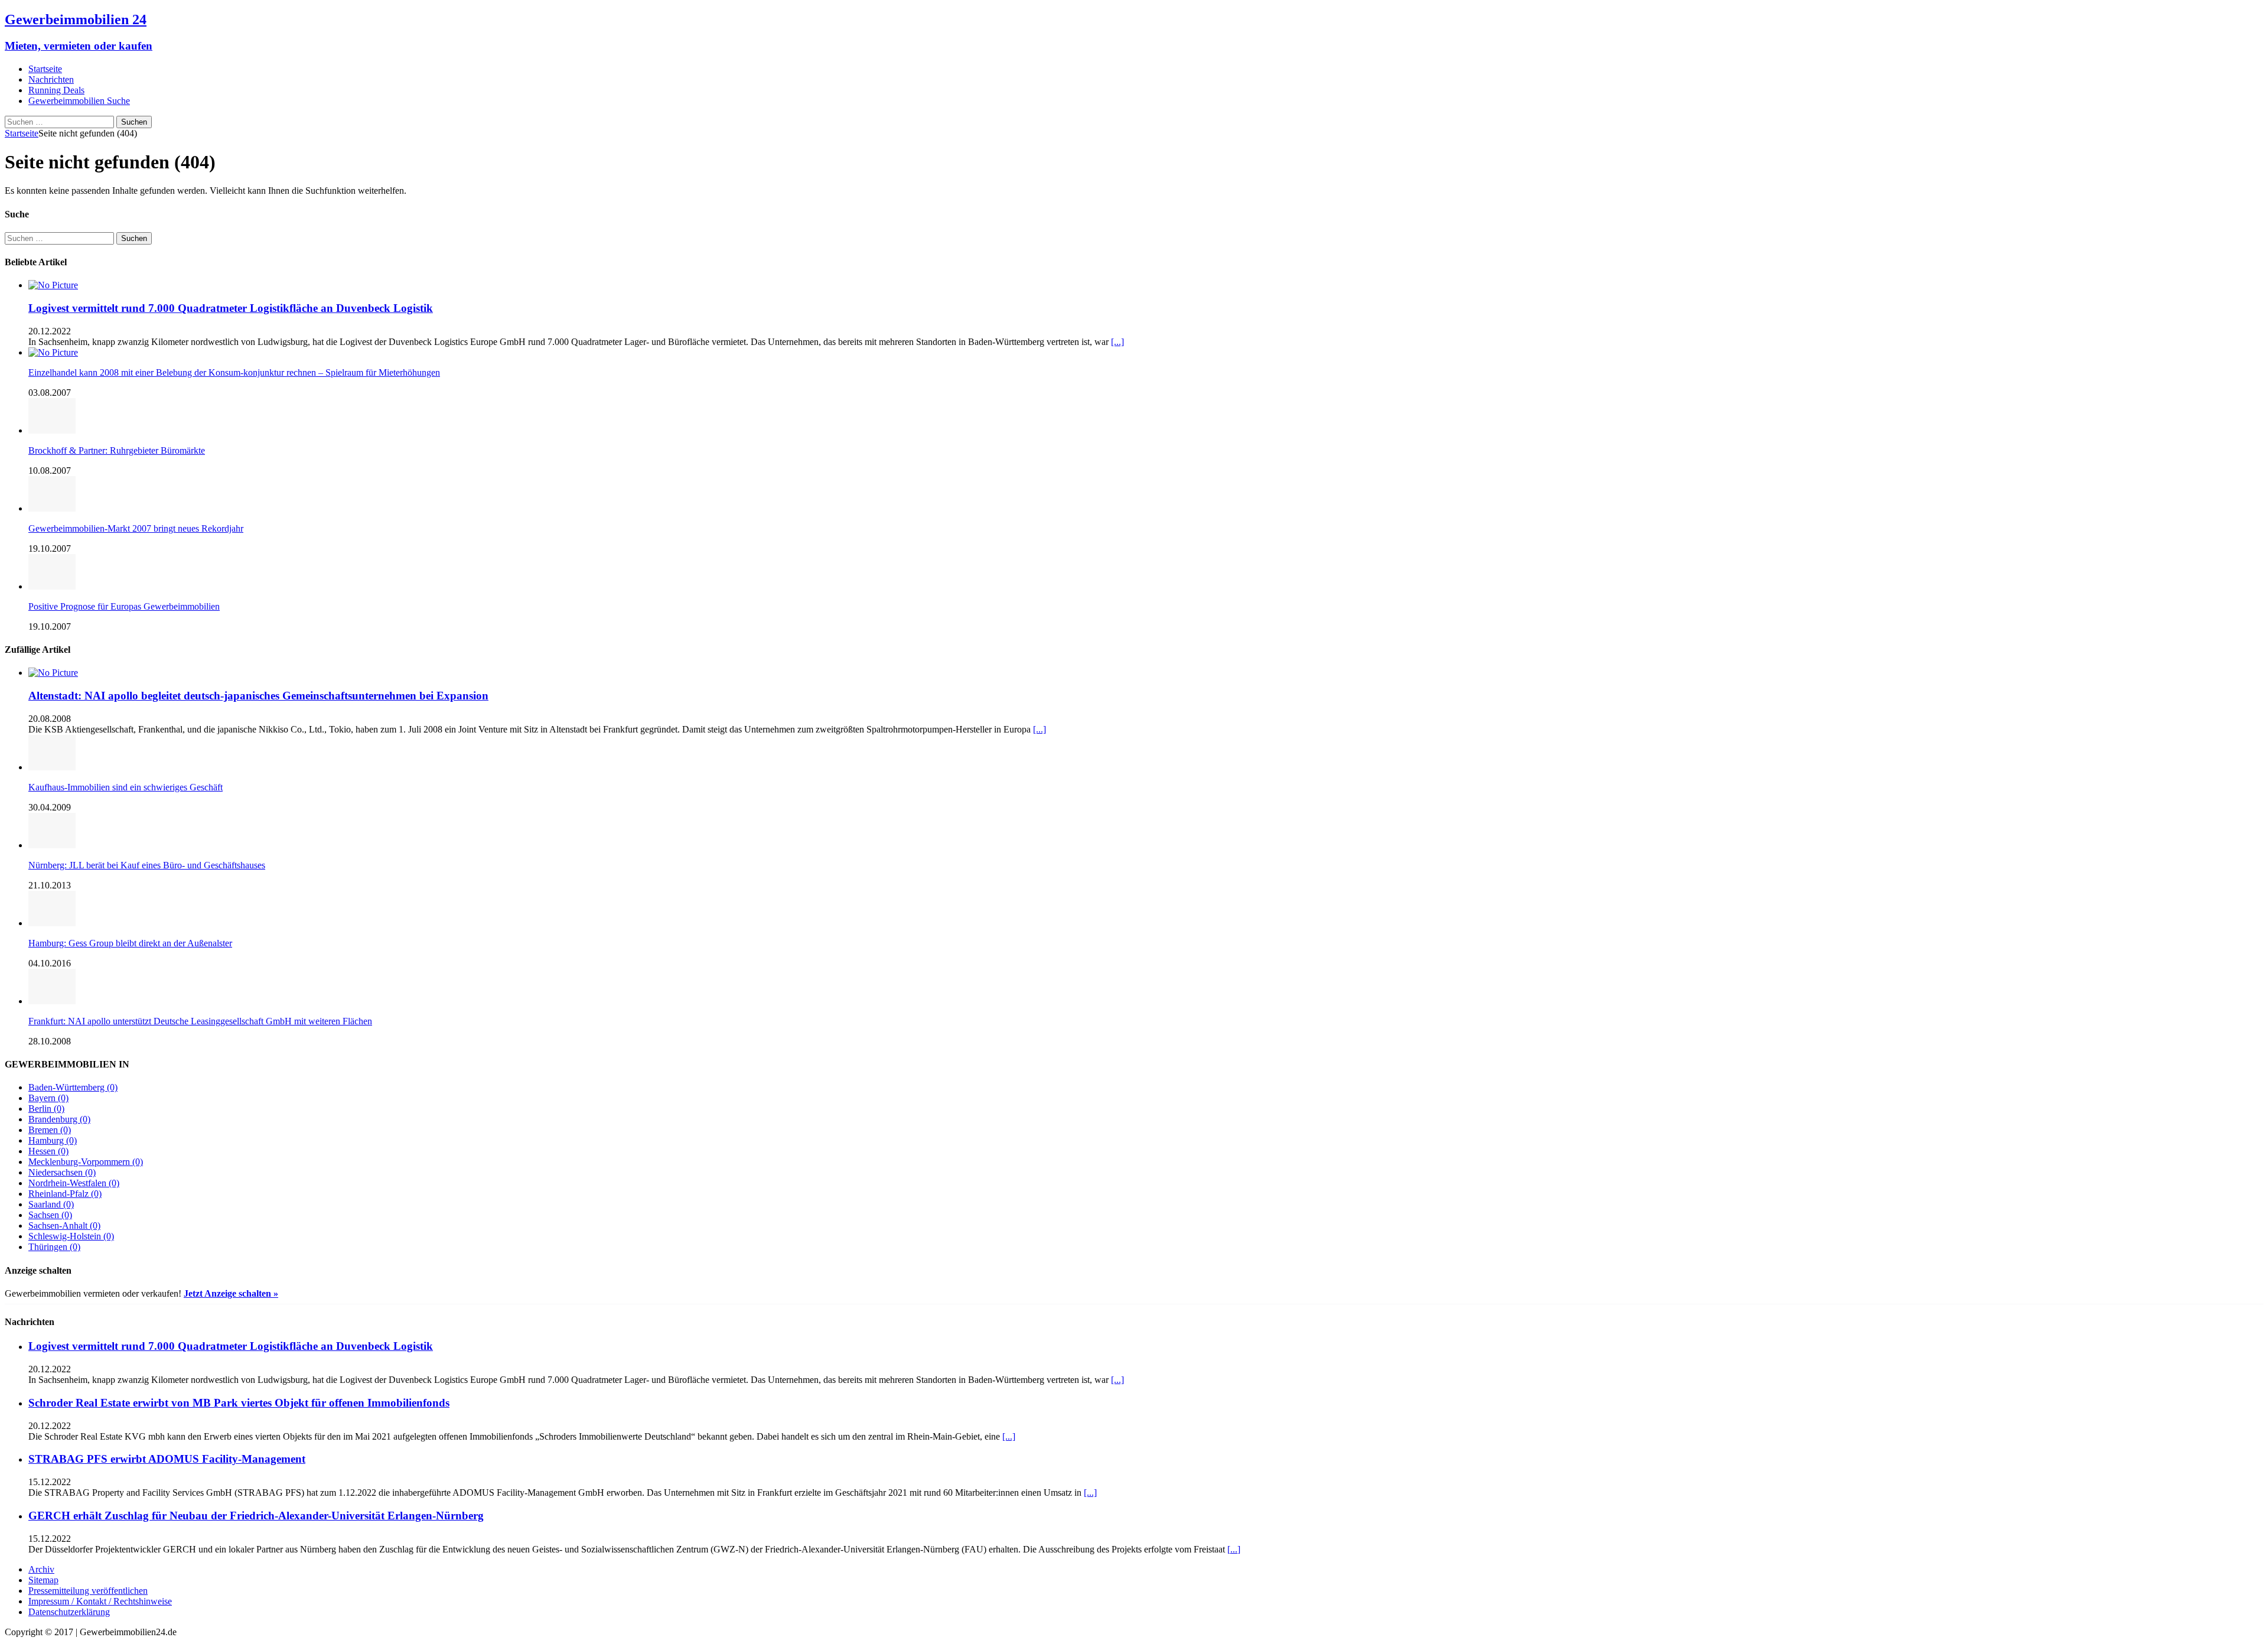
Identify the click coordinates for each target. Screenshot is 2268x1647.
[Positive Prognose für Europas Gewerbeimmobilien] (52, 586)
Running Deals (56, 90)
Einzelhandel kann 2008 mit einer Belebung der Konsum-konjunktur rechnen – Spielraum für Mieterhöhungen (234, 372)
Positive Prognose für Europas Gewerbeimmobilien (124, 606)
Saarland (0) (51, 1204)
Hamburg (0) (53, 1140)
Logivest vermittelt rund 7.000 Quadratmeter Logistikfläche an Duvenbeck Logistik (231, 308)
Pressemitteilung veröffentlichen (88, 1591)
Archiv (41, 1569)
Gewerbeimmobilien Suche (79, 101)
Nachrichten (51, 79)
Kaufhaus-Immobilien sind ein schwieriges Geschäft (126, 787)
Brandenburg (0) (59, 1119)
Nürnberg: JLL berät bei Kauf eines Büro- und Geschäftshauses (147, 865)
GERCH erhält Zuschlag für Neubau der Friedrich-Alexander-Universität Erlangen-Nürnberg (256, 1516)
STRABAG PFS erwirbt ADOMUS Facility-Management (167, 1459)
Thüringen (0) (54, 1247)
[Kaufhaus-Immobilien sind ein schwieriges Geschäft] (52, 767)
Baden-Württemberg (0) (73, 1087)
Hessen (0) (48, 1151)
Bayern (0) (48, 1098)
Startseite (45, 69)
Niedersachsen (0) (62, 1172)
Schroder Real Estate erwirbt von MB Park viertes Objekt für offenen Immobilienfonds (239, 1403)
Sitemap (43, 1580)
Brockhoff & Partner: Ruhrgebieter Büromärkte (117, 450)
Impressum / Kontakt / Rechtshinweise (100, 1601)
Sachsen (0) (50, 1215)
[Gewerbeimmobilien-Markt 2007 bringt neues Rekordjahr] (52, 508)
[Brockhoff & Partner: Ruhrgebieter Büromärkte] (52, 430)
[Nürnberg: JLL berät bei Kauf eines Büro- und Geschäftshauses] (52, 845)
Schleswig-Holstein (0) (71, 1236)
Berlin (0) (46, 1109)
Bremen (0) (50, 1130)
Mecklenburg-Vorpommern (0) (86, 1162)
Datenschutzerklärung (69, 1612)
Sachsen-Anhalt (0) (64, 1226)
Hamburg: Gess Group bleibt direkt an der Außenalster (130, 943)
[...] (1117, 342)
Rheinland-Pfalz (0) (65, 1194)
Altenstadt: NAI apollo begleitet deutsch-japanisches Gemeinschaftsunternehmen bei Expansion (258, 696)
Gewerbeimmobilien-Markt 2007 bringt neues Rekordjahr (136, 528)
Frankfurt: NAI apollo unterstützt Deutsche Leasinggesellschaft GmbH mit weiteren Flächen (200, 1021)
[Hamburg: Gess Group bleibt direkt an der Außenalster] (52, 923)
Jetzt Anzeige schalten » (231, 1293)
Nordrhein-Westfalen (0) (74, 1183)
